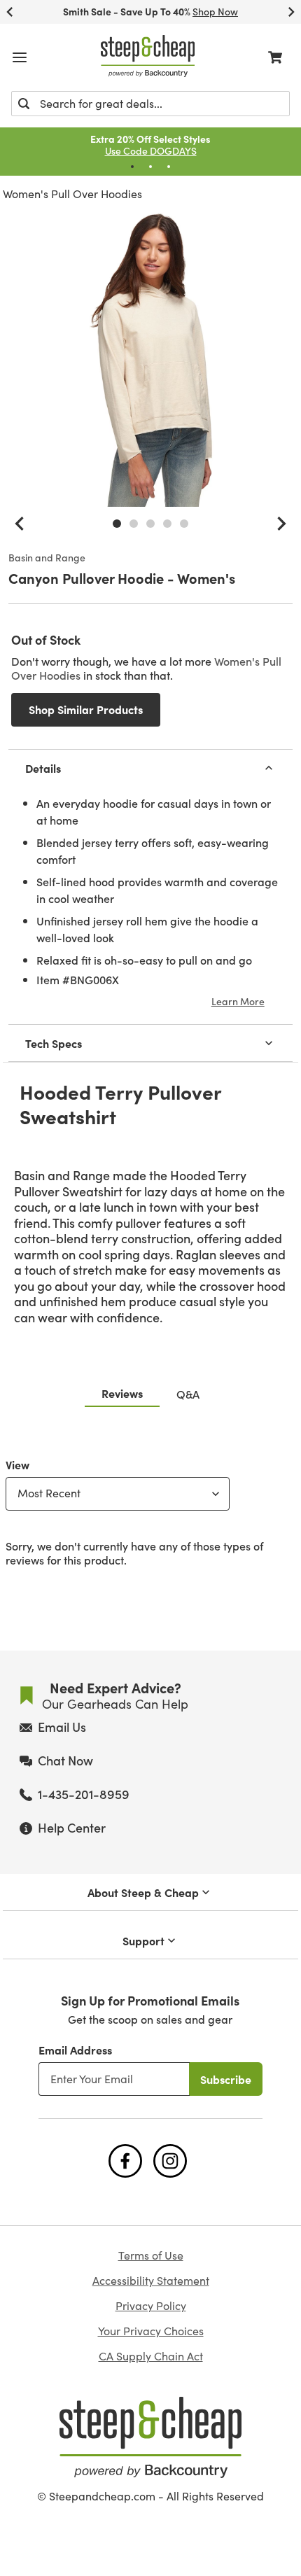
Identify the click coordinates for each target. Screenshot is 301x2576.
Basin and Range (47, 558)
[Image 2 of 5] (134, 524)
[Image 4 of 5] (167, 524)
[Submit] (24, 104)
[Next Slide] (291, 12)
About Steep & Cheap (143, 1892)
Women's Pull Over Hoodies (72, 194)
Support (143, 1940)
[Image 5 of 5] (184, 524)
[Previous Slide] (10, 12)
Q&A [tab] (188, 1394)
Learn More (238, 1001)
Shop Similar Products (86, 709)
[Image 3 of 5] (150, 524)
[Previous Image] (20, 524)
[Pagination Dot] (132, 167)
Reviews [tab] (122, 1393)
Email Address (75, 2050)
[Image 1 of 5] (117, 524)
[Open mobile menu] (20, 57)
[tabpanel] (150, 1509)
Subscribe (226, 2079)
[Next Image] (281, 524)
